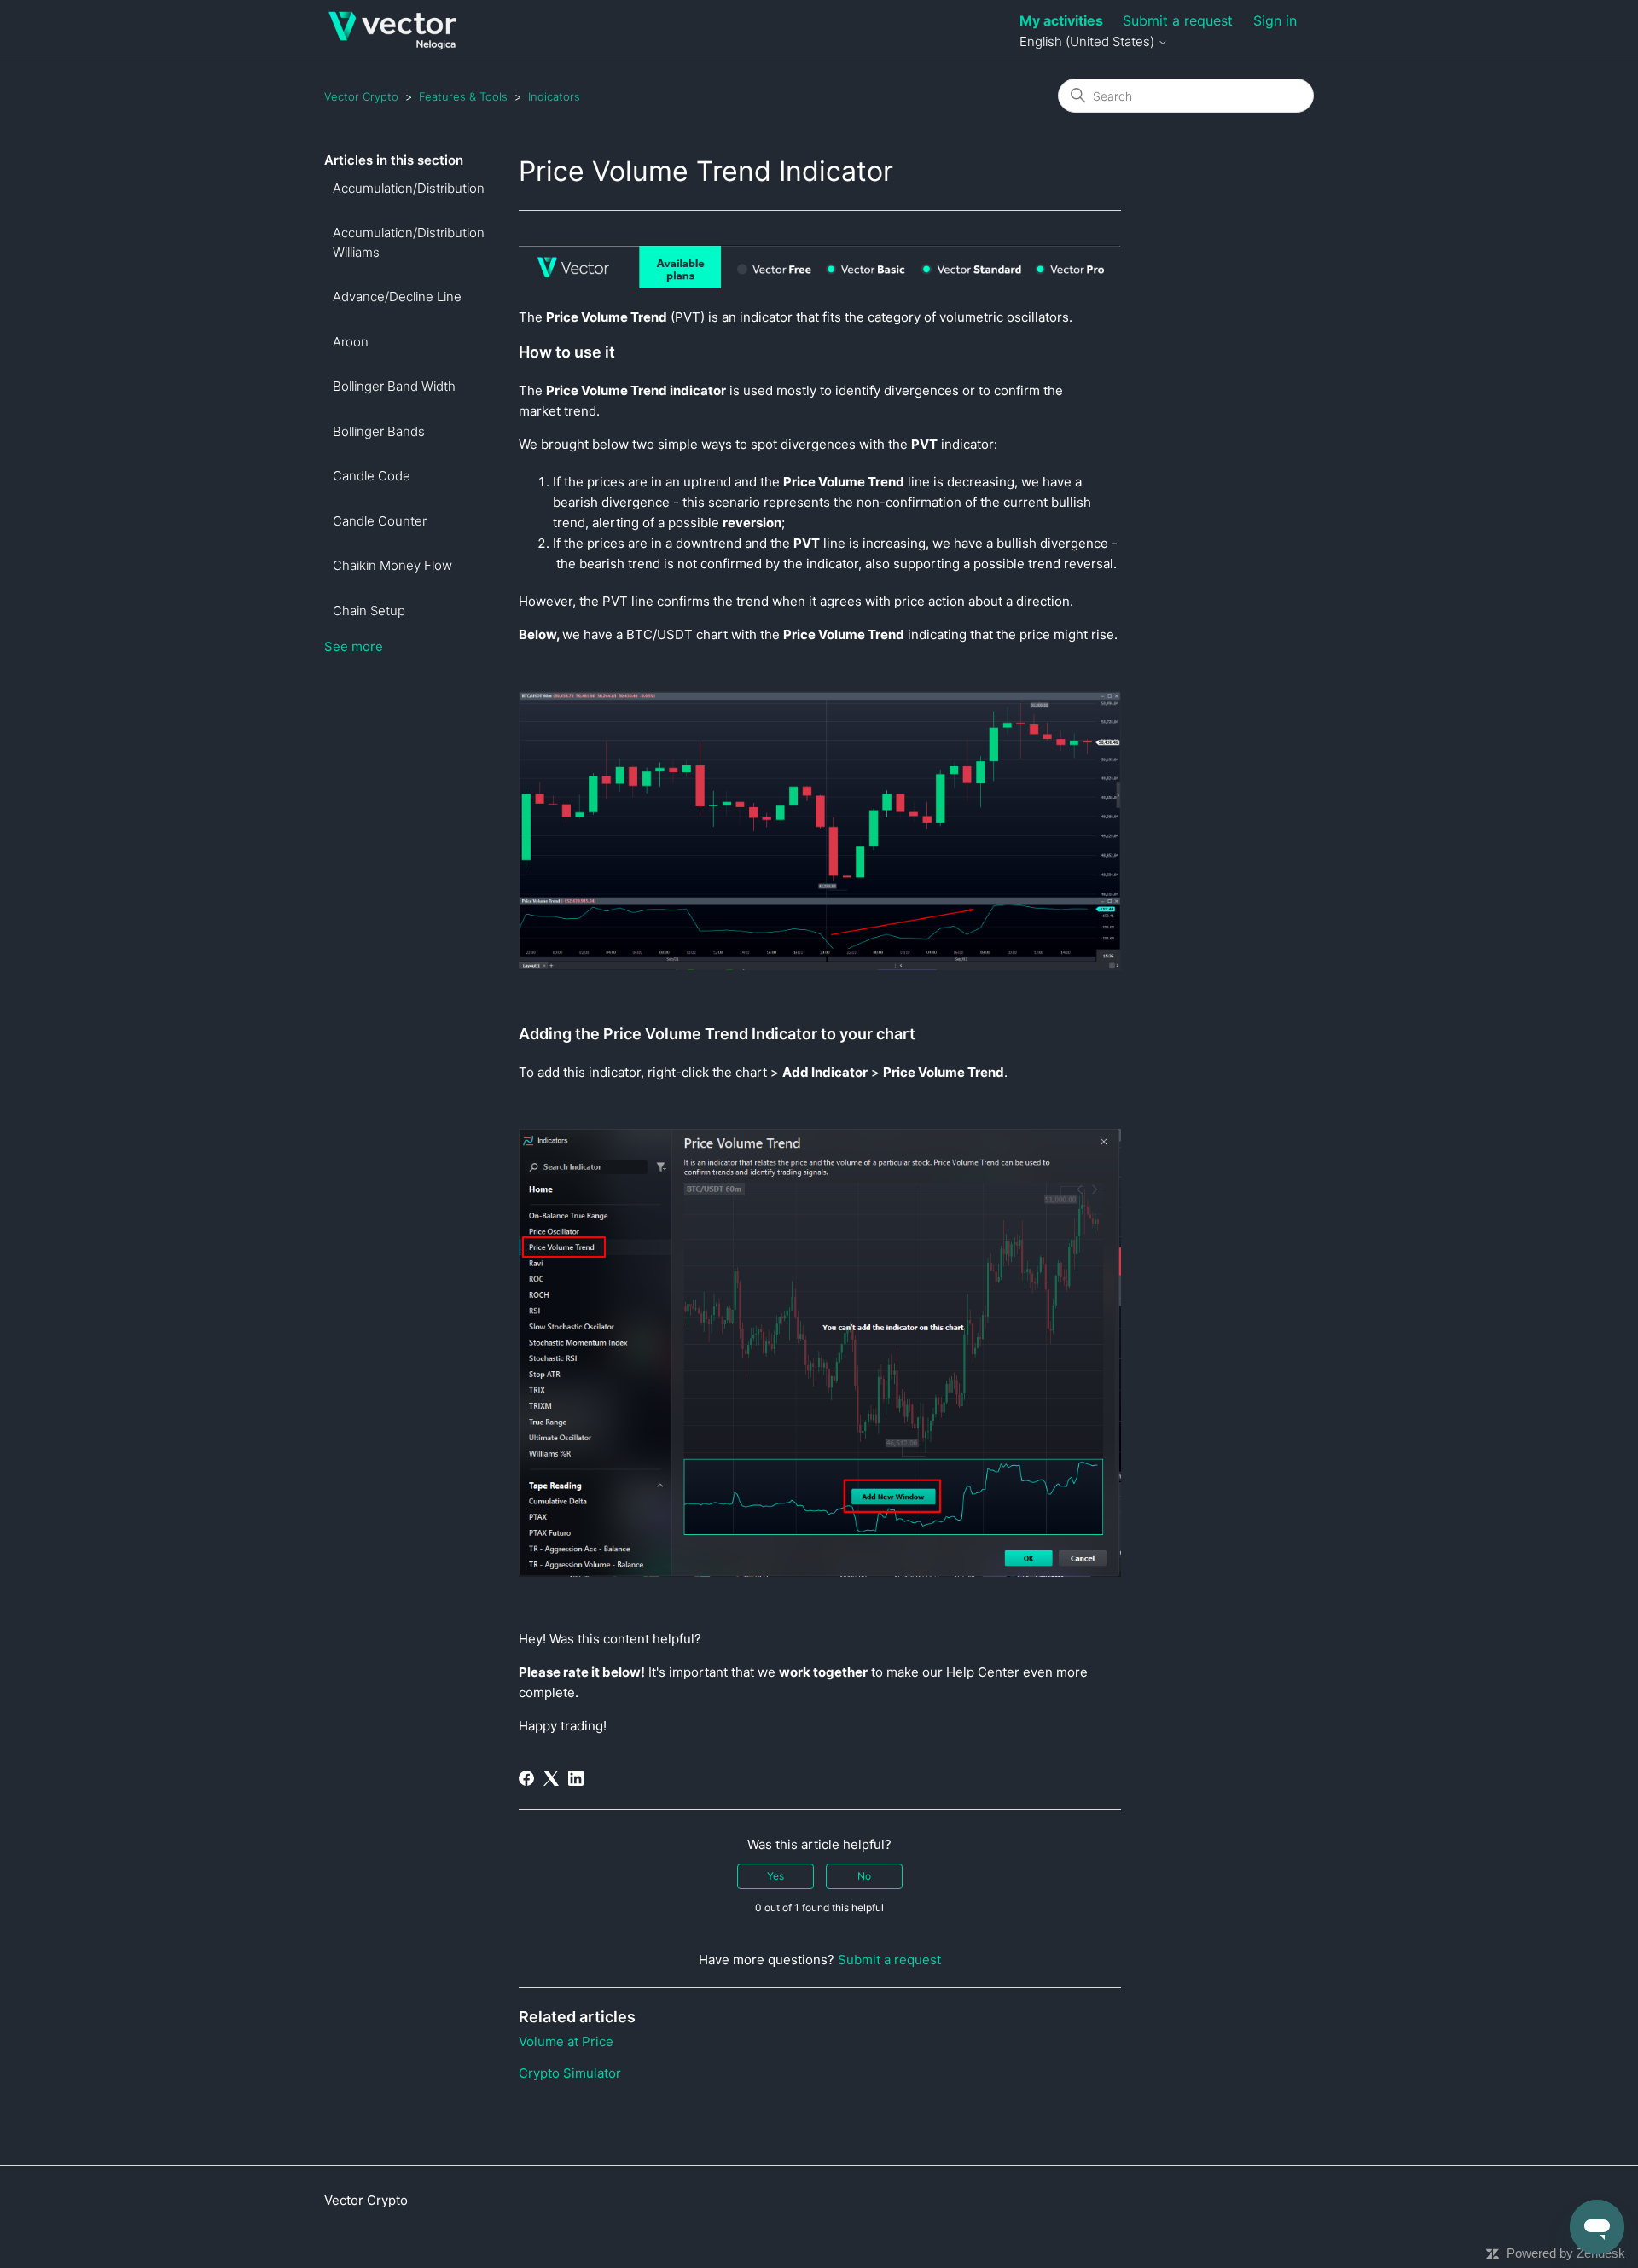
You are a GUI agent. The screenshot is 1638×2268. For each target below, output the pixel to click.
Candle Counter (380, 521)
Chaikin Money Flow (392, 565)
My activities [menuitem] (1061, 20)
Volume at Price (566, 2041)
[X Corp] (551, 1778)
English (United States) (1089, 41)
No (864, 1876)
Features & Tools (463, 96)
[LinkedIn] (576, 1778)
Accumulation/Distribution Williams (409, 242)
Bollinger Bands (379, 431)
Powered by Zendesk (1566, 2253)
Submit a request (1178, 20)
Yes (775, 1876)
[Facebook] (526, 1778)
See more (354, 646)
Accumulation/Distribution (409, 188)
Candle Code (372, 476)
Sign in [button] (1275, 20)
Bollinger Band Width (394, 386)
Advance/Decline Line (397, 297)
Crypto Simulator (570, 2073)
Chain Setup (369, 611)
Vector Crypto (361, 96)
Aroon (351, 342)
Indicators (554, 96)
